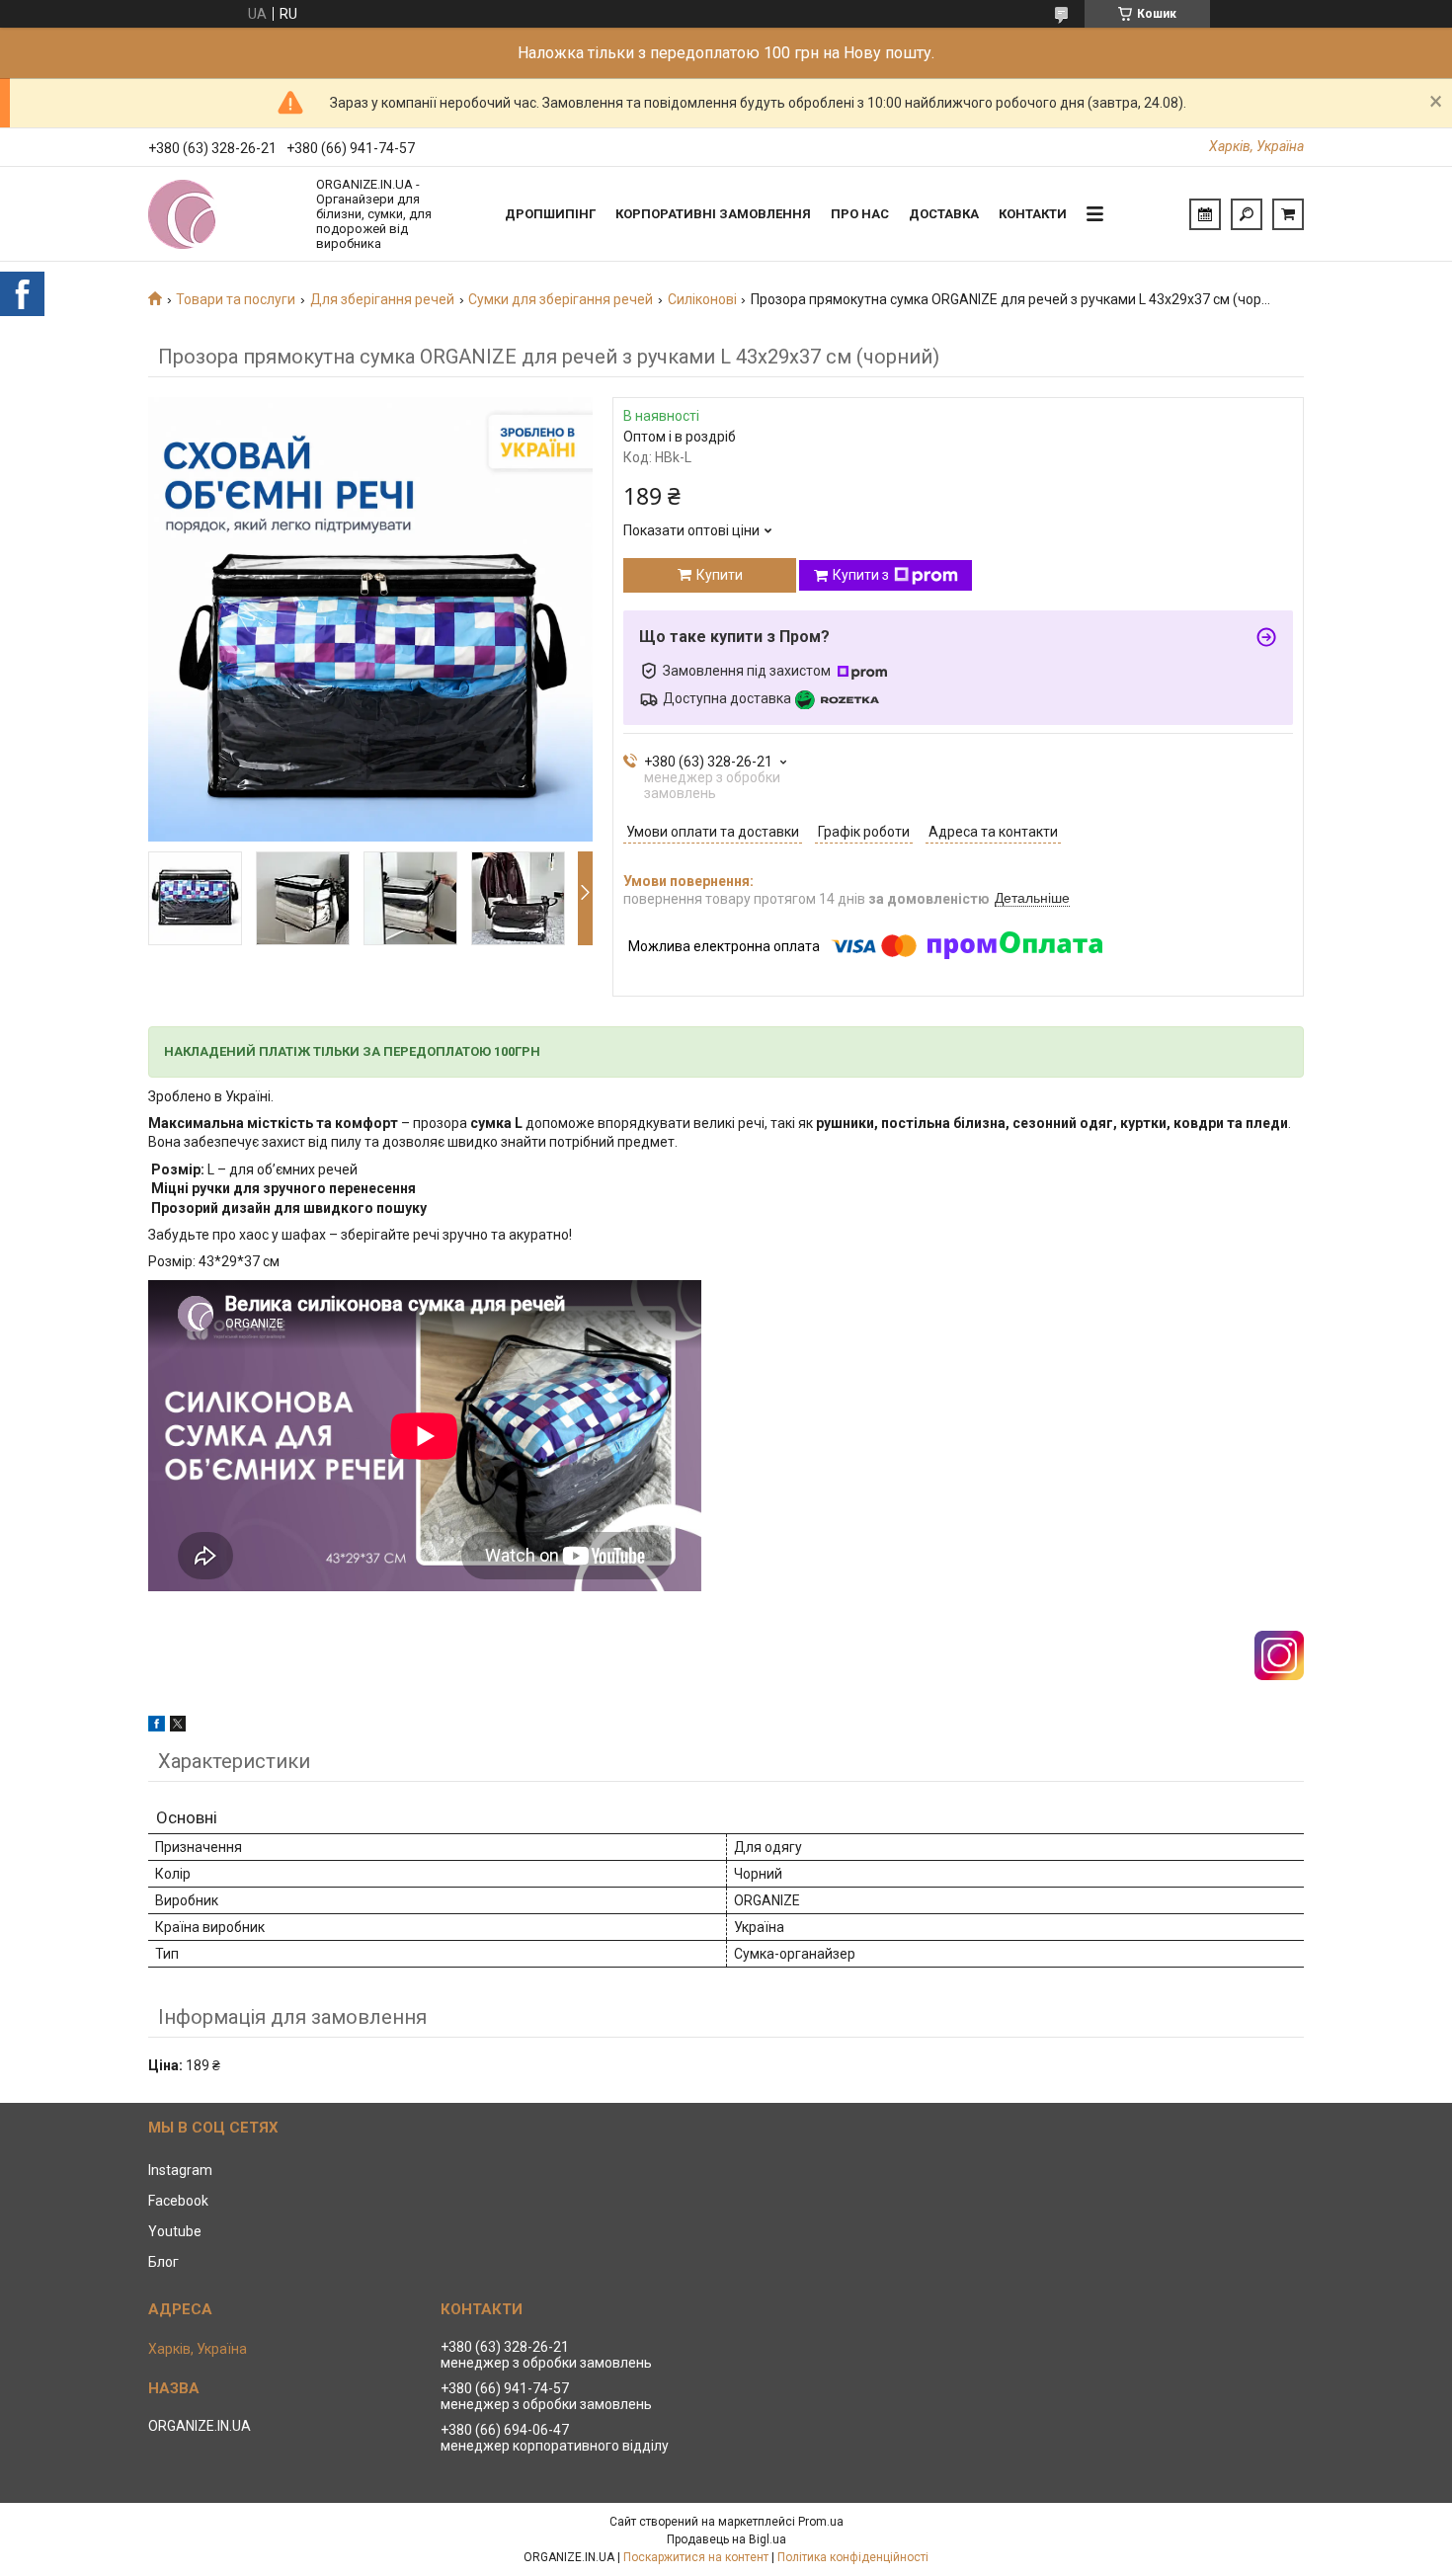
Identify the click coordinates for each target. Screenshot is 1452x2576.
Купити (720, 575)
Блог (163, 2262)
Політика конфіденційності (853, 2557)
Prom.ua (821, 2522)
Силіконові (702, 299)
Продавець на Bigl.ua (726, 2539)
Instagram (180, 2170)
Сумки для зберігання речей (561, 299)
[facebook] (157, 1727)
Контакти (1033, 214)
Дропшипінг (550, 214)
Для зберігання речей (382, 299)
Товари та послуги (236, 299)
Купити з (861, 575)
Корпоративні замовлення (713, 214)
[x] (178, 1727)
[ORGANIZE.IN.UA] (222, 214)
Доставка (944, 214)
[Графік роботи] (1205, 214)
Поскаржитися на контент (696, 2557)
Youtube (175, 2231)
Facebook (178, 2201)
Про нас (860, 214)
